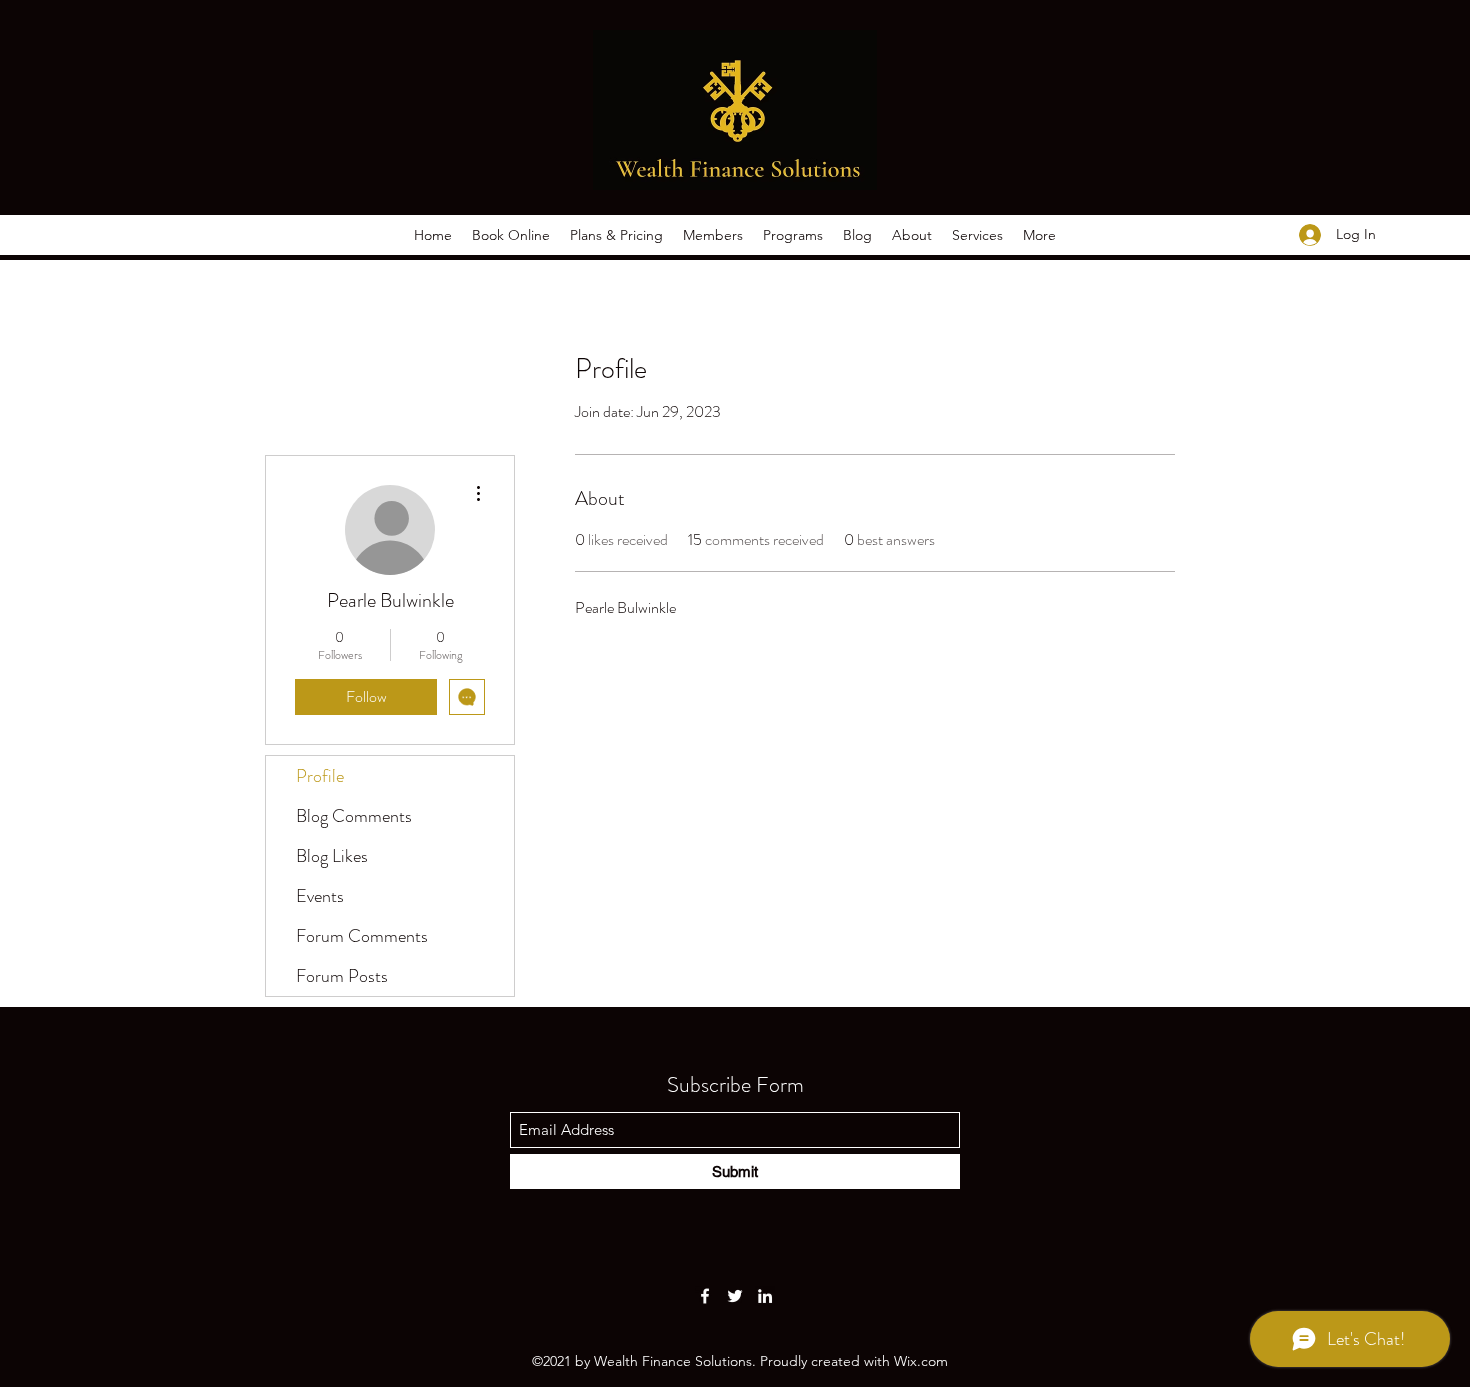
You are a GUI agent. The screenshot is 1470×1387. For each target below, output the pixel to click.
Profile (320, 776)
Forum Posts (342, 976)
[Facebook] (705, 1296)
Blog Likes (332, 856)
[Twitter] (735, 1296)
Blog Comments (354, 816)
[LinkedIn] (765, 1296)
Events (320, 896)
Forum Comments (362, 936)
